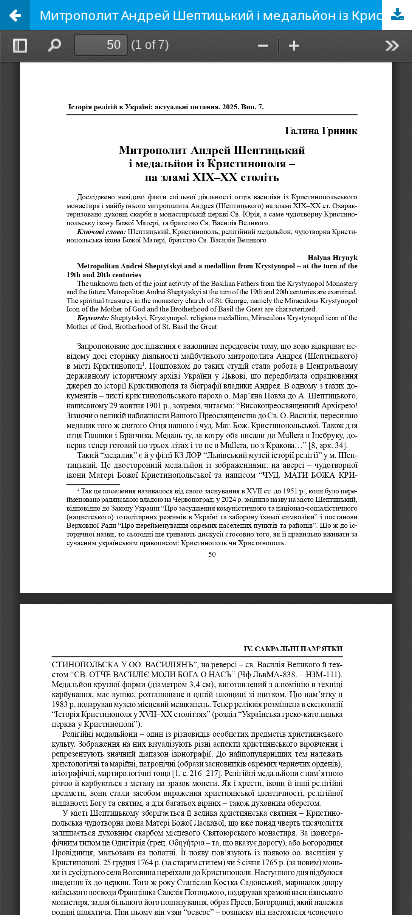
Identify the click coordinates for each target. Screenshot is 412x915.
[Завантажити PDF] (397, 15)
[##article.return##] (15, 15)
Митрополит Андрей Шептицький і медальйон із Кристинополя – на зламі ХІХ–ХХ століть (226, 15)
